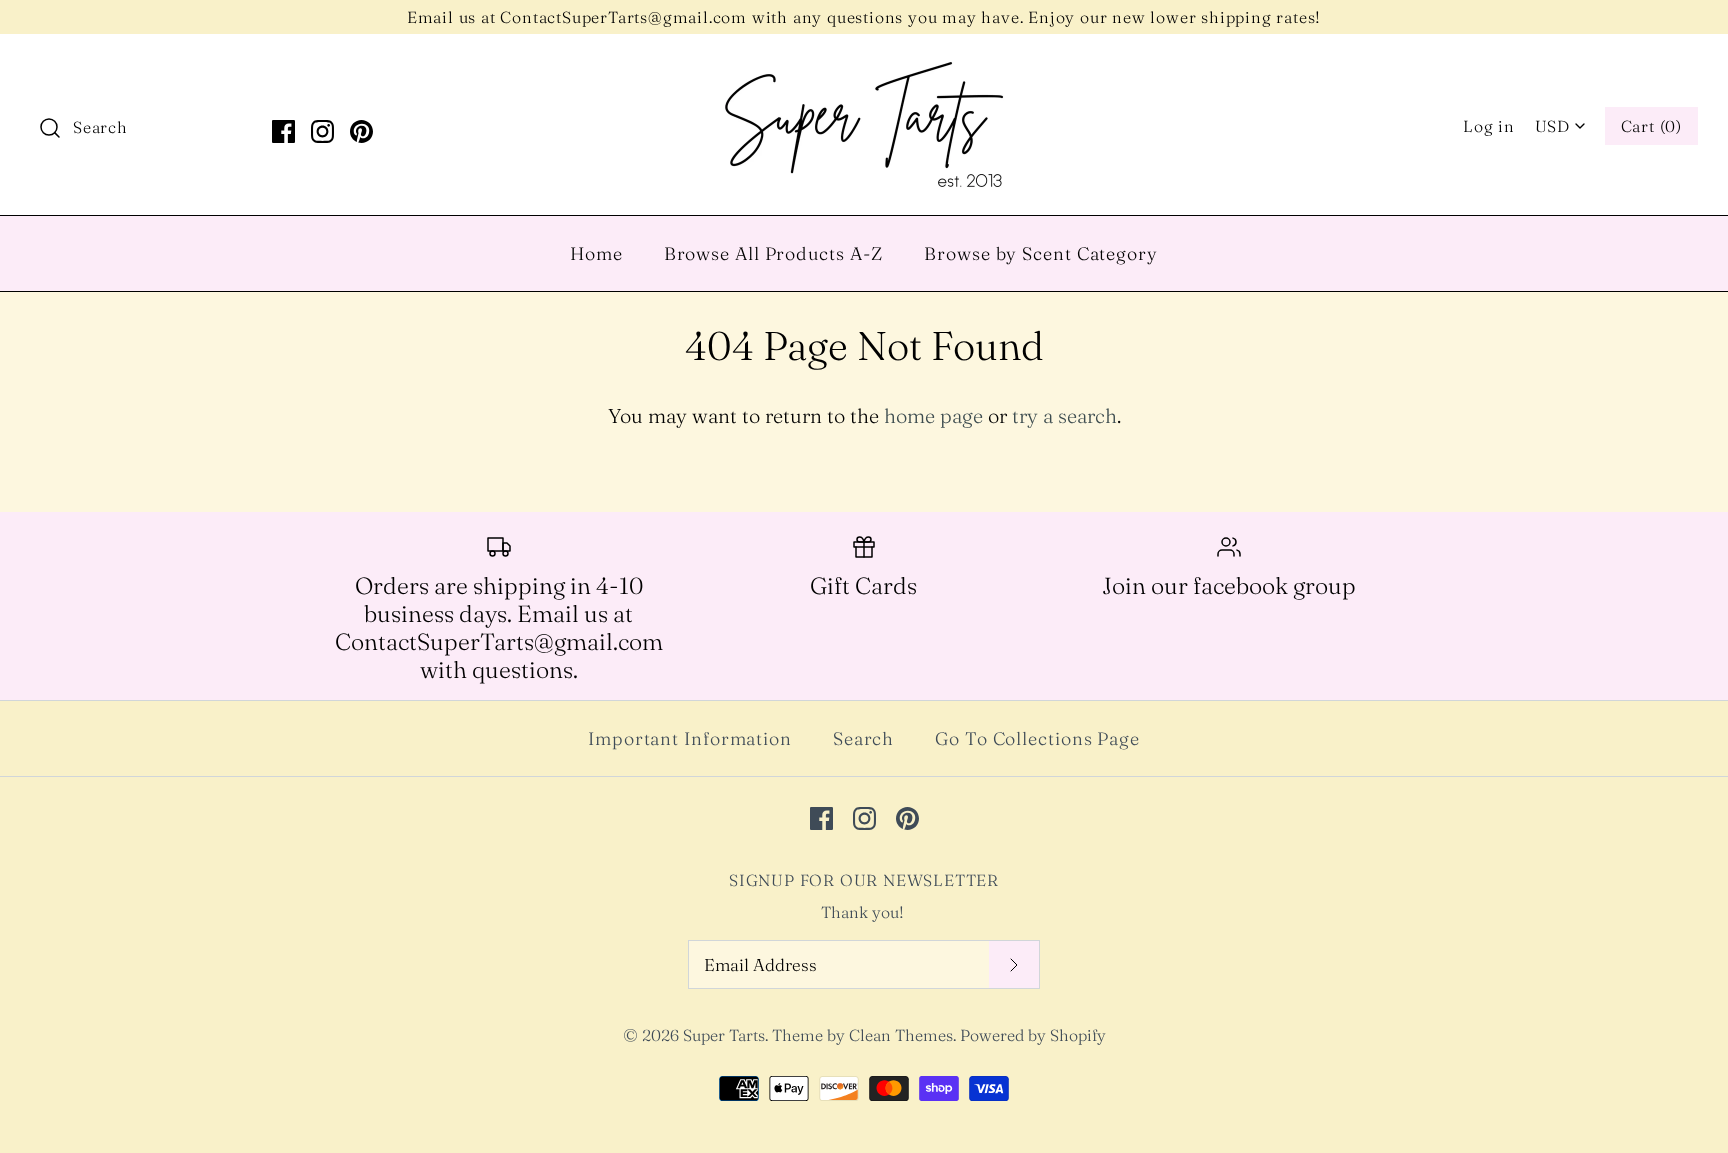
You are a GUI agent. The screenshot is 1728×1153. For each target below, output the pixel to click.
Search (863, 738)
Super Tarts (724, 1035)
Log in (1489, 126)
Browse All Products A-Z (774, 253)
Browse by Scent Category (1041, 253)
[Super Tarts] (864, 69)
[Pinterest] (361, 131)
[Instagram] (322, 131)
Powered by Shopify (1033, 1035)
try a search (1064, 415)
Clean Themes (901, 1035)
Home (596, 253)
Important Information (690, 738)
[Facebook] (283, 131)
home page (933, 415)
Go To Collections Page (1037, 738)
